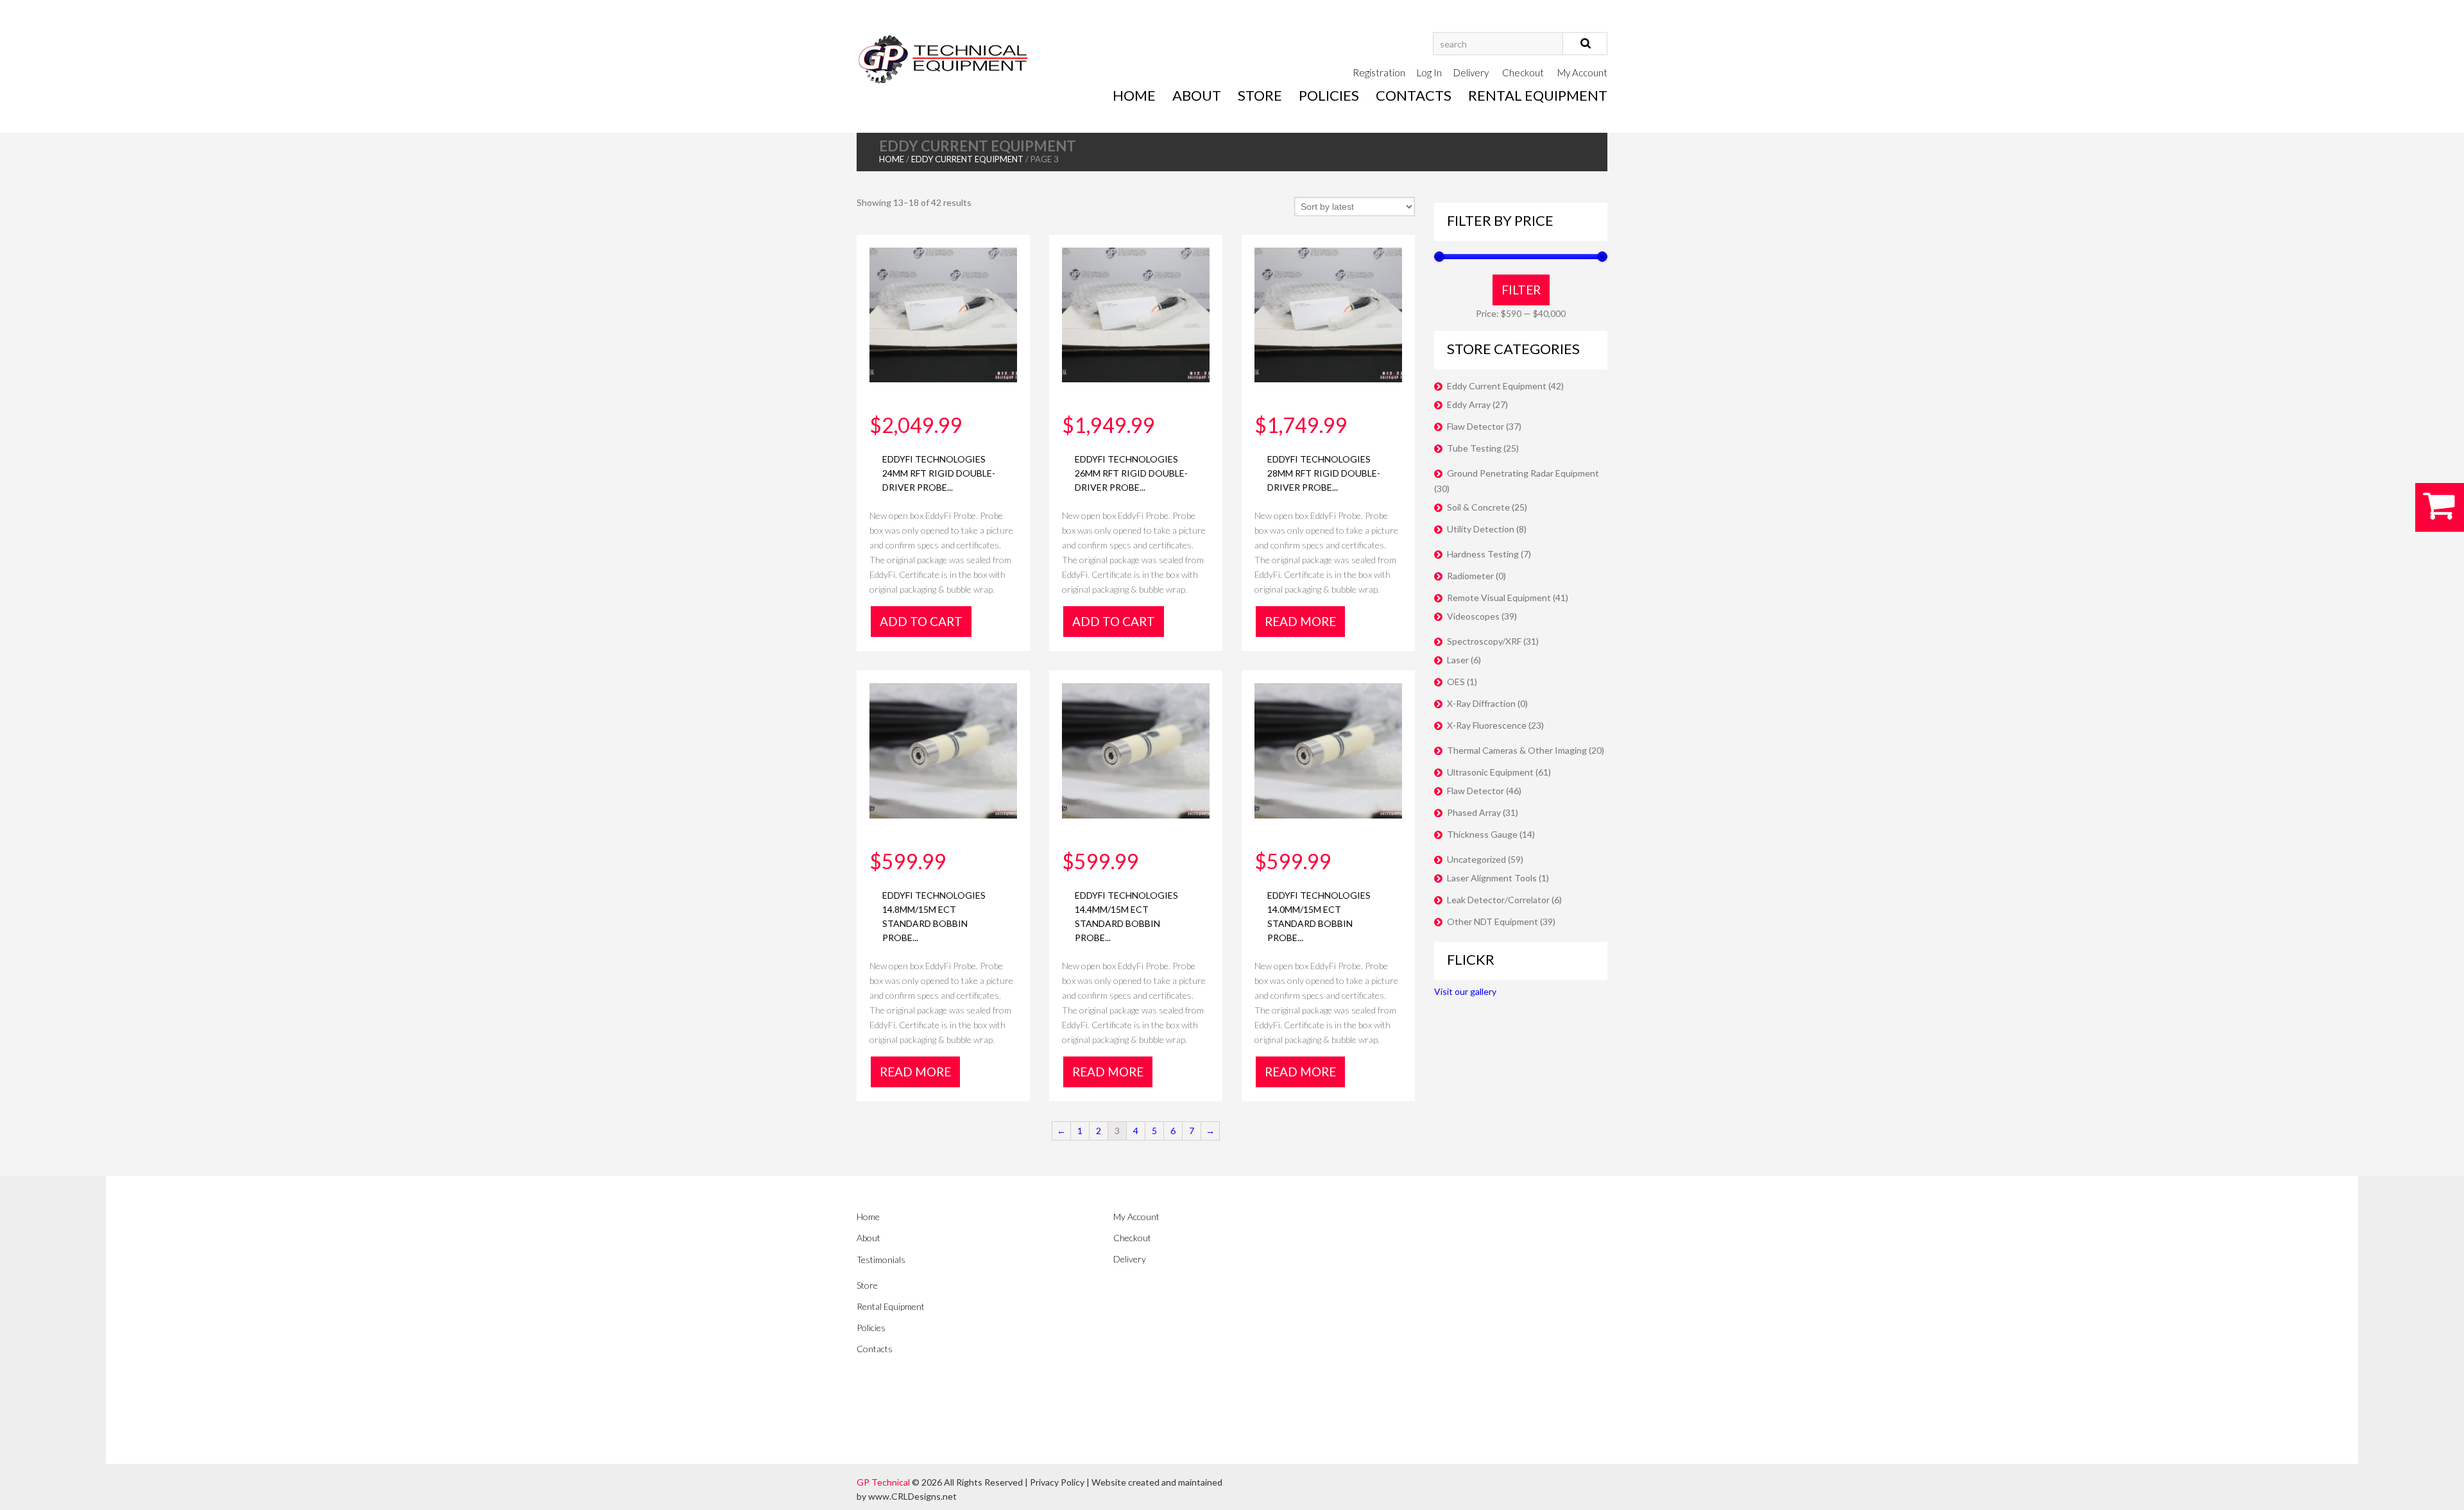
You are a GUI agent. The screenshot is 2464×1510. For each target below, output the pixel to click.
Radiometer (1470, 576)
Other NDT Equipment (1493, 921)
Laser (1458, 660)
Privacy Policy (1057, 1482)
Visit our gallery (1465, 991)
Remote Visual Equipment (1499, 598)
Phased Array (1474, 812)
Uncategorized (1476, 859)
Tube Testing (1474, 448)
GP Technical (883, 1482)
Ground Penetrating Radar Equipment (1523, 473)
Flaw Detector (1476, 426)
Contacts (1414, 95)
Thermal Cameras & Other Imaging (1517, 750)
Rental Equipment (1538, 95)
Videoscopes (1473, 616)
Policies (1329, 95)
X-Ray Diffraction (1481, 703)
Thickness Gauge (1482, 834)
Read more (1300, 621)
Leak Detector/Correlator (1498, 900)
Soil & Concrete (1478, 507)
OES (1456, 682)
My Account (1582, 72)
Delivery (1471, 72)
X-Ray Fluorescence (1487, 725)
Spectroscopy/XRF (1484, 641)
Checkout (1523, 72)
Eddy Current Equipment (967, 159)
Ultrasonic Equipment (1490, 772)
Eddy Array (1469, 404)
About (1197, 95)
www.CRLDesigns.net (912, 1496)
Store (1260, 95)
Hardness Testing (1483, 554)
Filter (1521, 290)
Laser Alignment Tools (1492, 878)
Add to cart (921, 621)
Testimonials (881, 1260)
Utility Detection (1481, 529)
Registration (1379, 72)
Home (1134, 95)
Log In (1429, 72)
